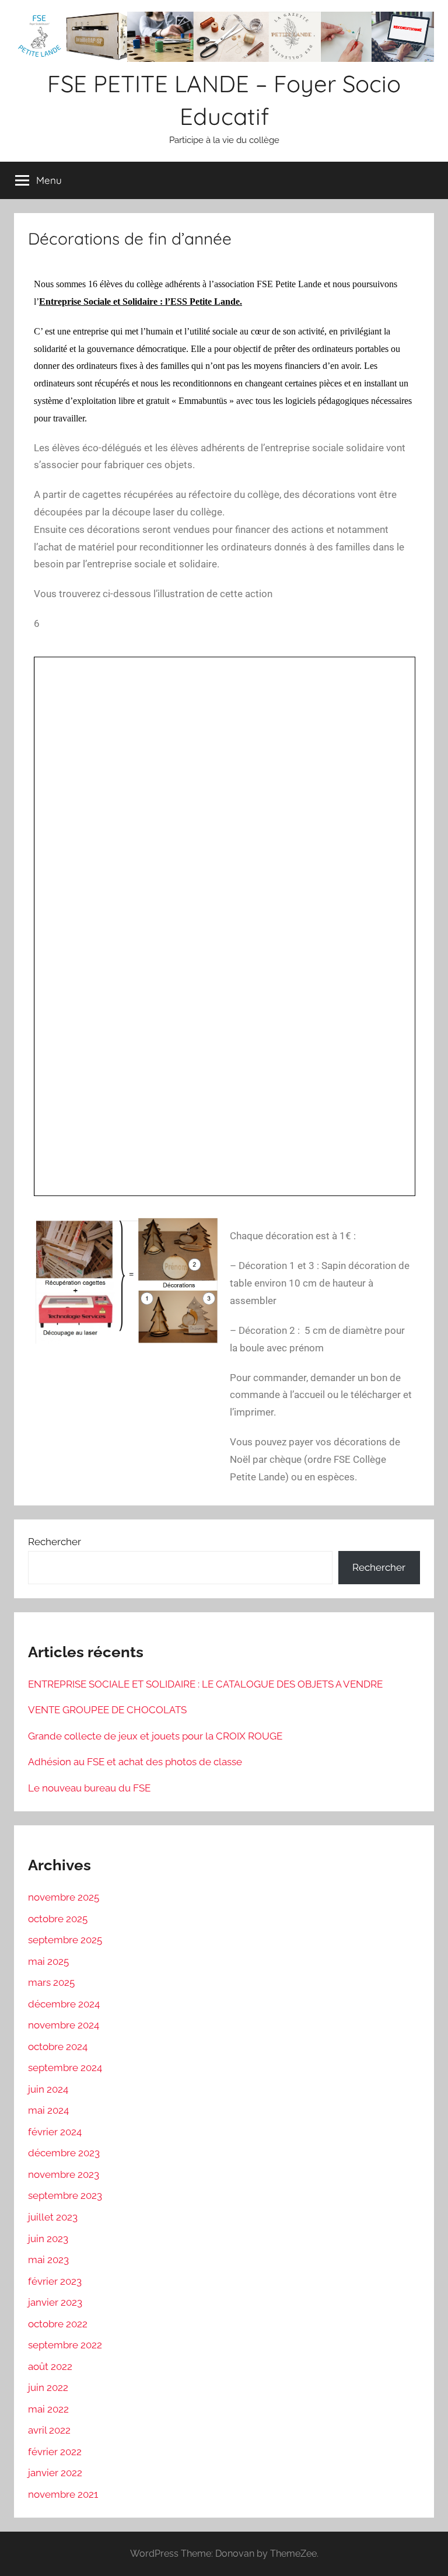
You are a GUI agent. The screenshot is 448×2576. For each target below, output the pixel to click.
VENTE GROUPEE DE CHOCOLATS (107, 1710)
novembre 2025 (64, 1897)
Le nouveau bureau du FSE (89, 1788)
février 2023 (55, 2281)
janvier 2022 (55, 2473)
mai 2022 (48, 2409)
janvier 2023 (55, 2302)
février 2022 (55, 2452)
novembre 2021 (63, 2494)
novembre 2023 (64, 2174)
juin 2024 (48, 2089)
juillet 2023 (53, 2217)
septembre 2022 (65, 2345)
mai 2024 (48, 2110)
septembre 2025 (65, 1940)
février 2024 (55, 2132)
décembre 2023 (64, 2153)
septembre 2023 (65, 2195)
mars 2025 (51, 1982)
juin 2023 (48, 2239)
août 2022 (50, 2366)
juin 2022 (48, 2387)
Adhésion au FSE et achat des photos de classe (135, 1762)
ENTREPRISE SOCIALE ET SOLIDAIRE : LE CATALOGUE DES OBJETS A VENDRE (205, 1684)
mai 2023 (48, 2260)
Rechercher (55, 1542)
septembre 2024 (65, 2068)
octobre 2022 (58, 2324)
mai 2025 (48, 1961)
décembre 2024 (64, 2004)
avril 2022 (49, 2430)
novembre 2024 (64, 2025)
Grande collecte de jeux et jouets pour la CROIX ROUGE (155, 1736)
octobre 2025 (58, 1919)
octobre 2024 (58, 2047)
